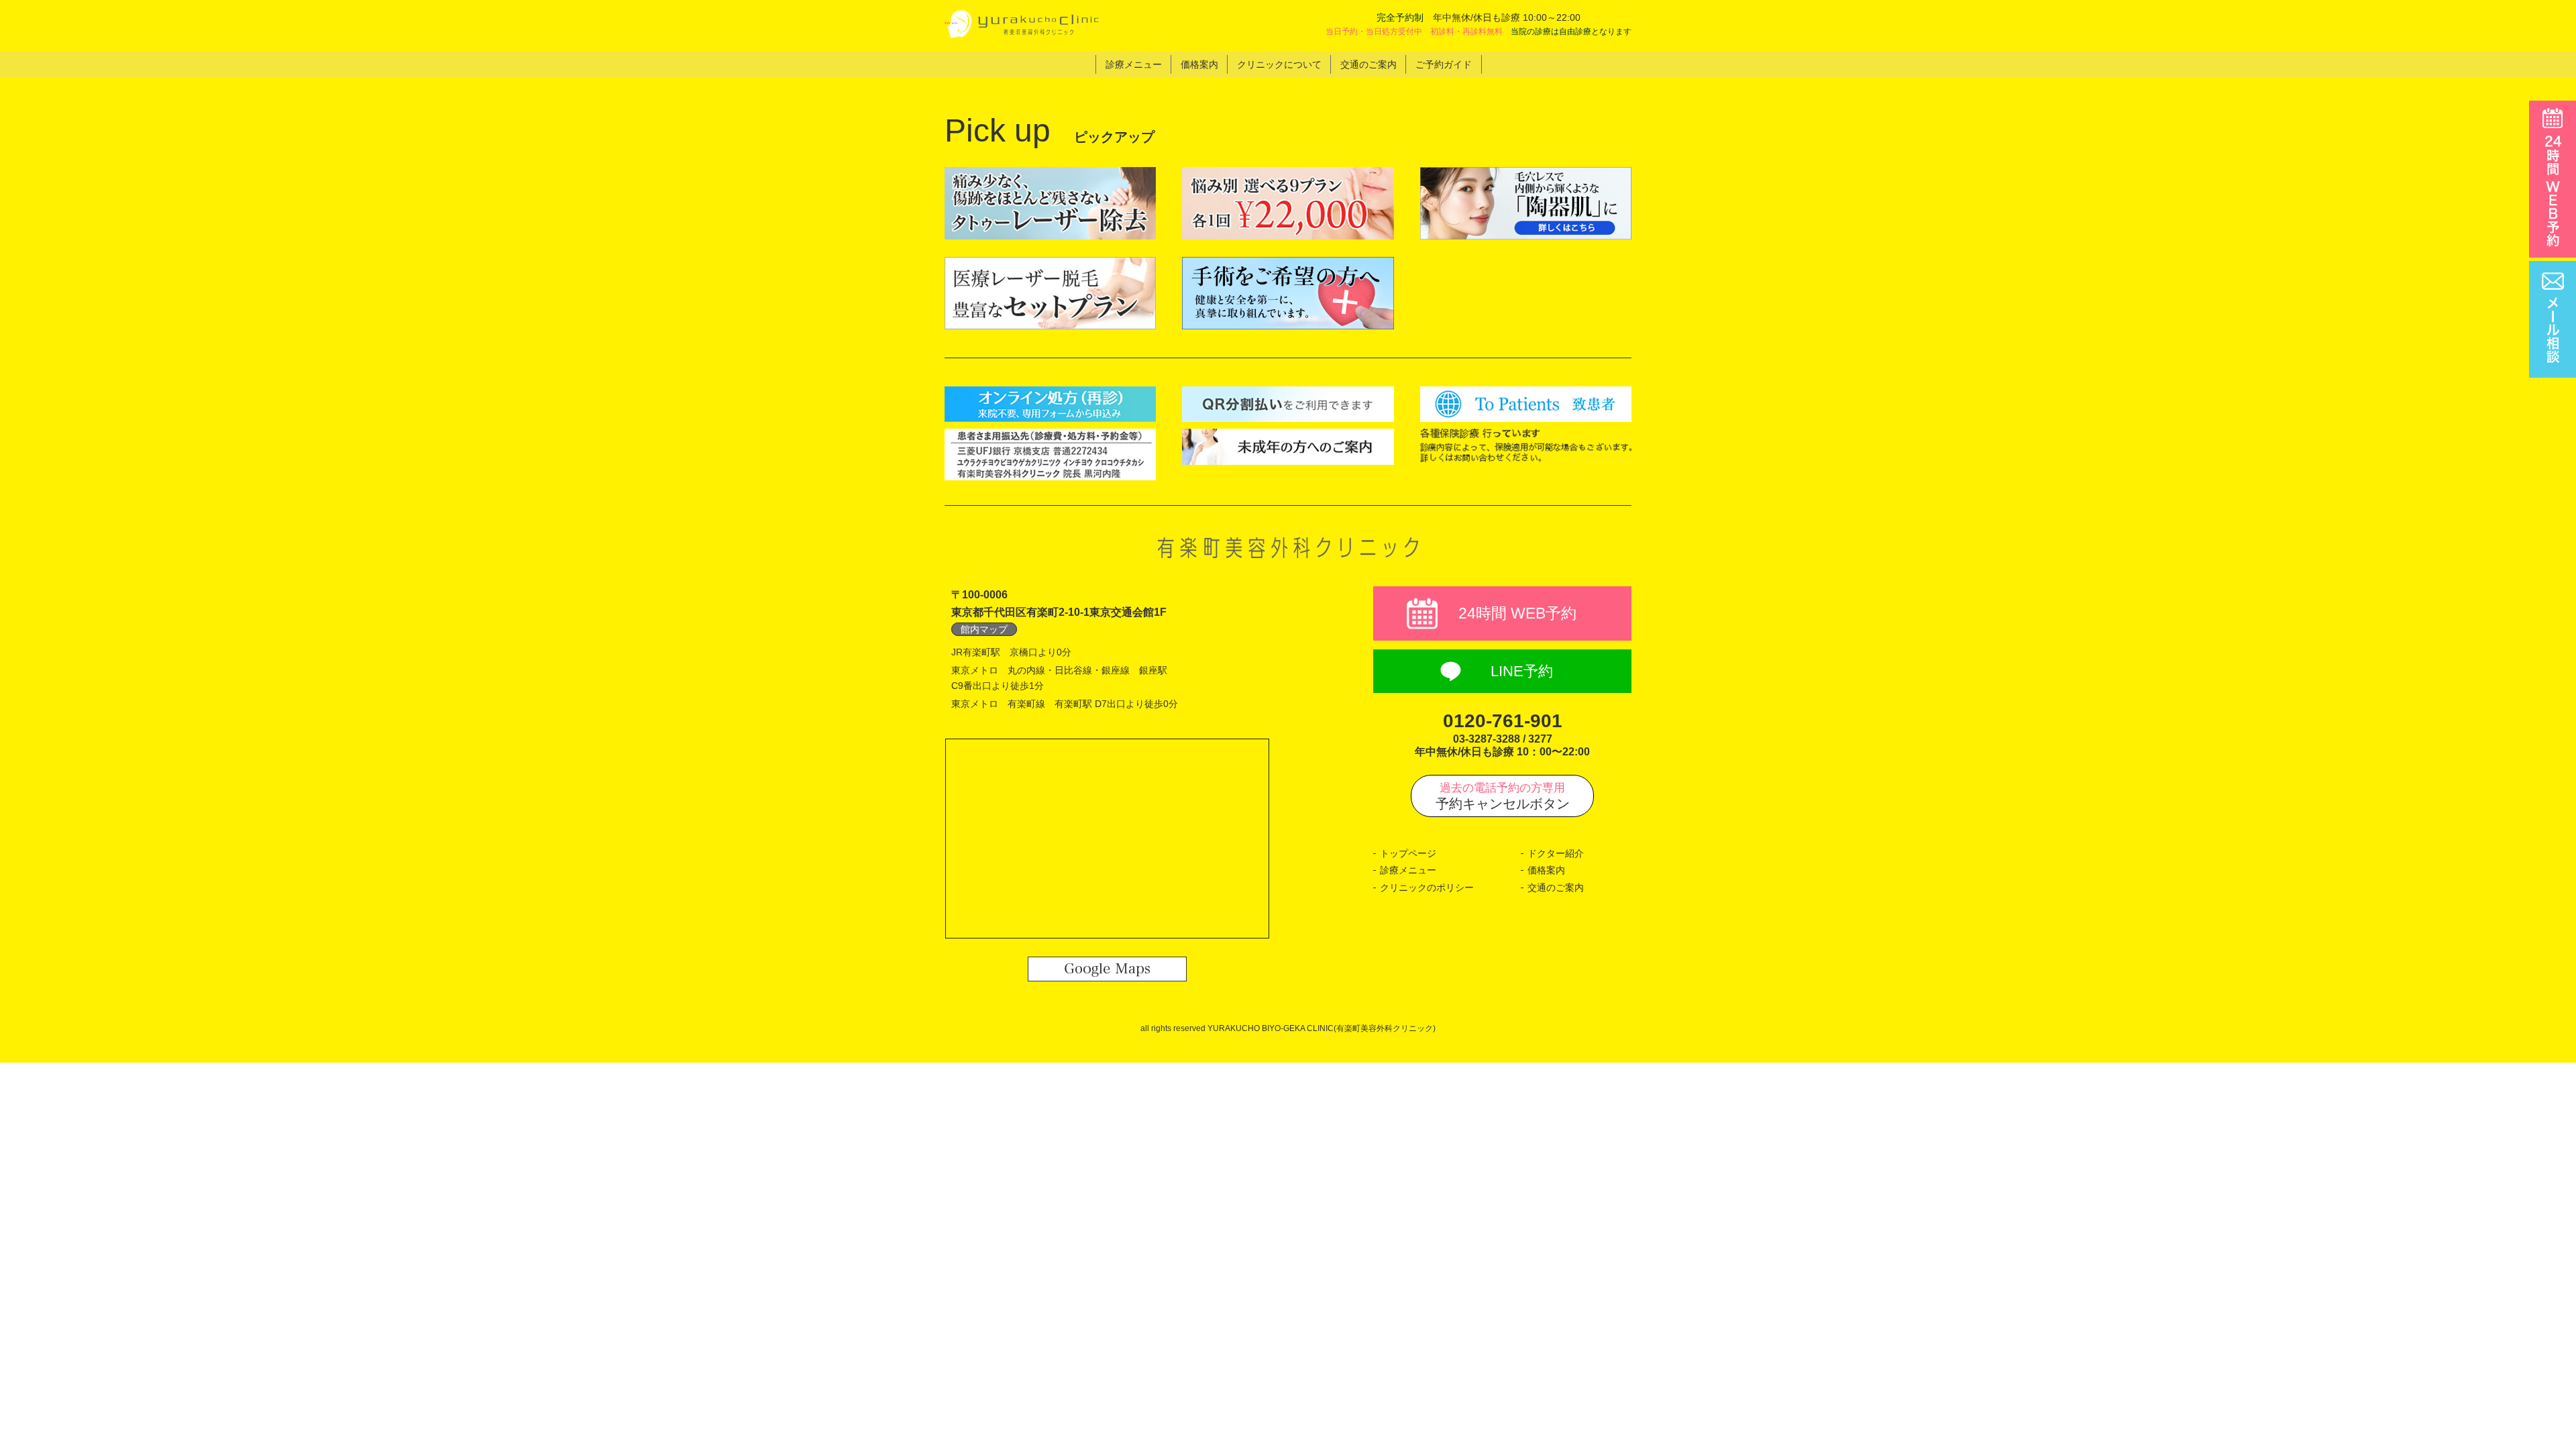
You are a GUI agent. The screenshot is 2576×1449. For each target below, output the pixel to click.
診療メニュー (1408, 870)
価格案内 (1546, 870)
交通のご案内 (1556, 888)
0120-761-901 (1503, 721)
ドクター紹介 (1556, 853)
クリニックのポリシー (1427, 888)
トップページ (1408, 853)
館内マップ (984, 629)
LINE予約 (1522, 671)
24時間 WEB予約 (1517, 613)
